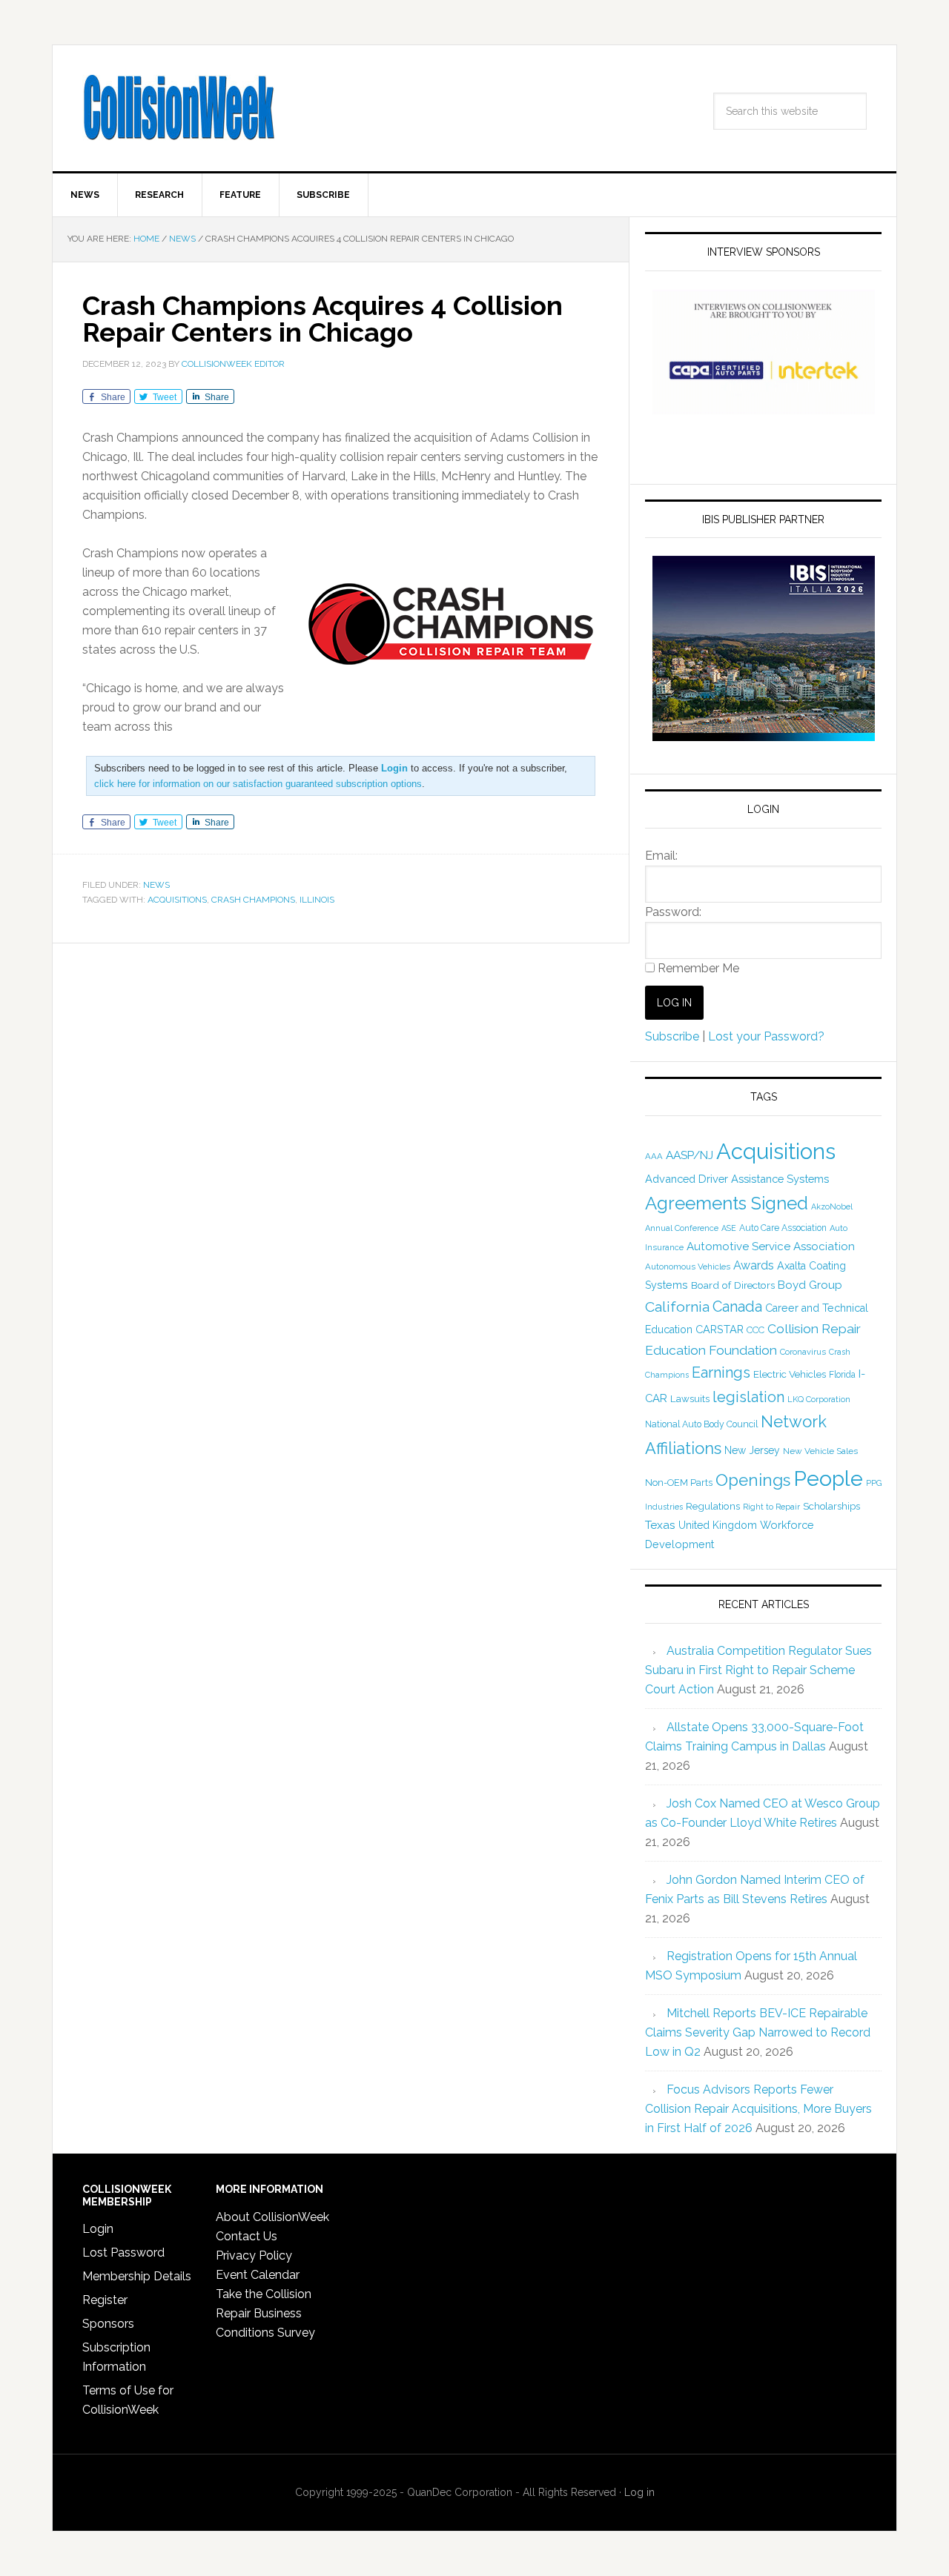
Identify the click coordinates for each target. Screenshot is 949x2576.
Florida (842, 1375)
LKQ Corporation (819, 1400)
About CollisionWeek (272, 2217)
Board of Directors (733, 1285)
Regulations (713, 1506)
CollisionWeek (179, 108)
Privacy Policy (254, 2255)
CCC (755, 1330)
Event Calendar (258, 2275)
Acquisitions (177, 900)
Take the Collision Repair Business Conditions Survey (265, 2313)
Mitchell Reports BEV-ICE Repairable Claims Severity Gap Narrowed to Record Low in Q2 (758, 2032)
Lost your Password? (766, 1036)
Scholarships (831, 1506)
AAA (654, 1156)
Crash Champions (253, 900)
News (156, 885)
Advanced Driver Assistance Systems (737, 1179)
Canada (737, 1307)
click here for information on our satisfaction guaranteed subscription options (258, 784)
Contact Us (247, 2236)
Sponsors (108, 2324)
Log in (639, 2492)
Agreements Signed (727, 1203)
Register (105, 2300)
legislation (748, 1397)
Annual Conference (682, 1228)
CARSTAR (720, 1329)
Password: (673, 912)
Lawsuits (690, 1398)
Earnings (721, 1372)
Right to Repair (771, 1507)
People (828, 1478)
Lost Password (123, 2253)
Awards (754, 1265)
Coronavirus (803, 1352)
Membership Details (137, 2276)
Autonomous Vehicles (688, 1267)
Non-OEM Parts (679, 1483)
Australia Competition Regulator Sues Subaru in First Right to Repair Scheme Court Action (758, 1670)
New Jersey (752, 1450)
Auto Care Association (783, 1228)
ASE (729, 1228)
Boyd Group (810, 1285)
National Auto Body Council (701, 1424)
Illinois (317, 900)
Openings (753, 1480)
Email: (661, 856)
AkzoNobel (832, 1206)
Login (98, 2229)
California (677, 1307)
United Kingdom (718, 1525)
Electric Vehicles (790, 1374)
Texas (660, 1525)
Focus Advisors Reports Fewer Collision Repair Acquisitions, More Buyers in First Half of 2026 (758, 2109)
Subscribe (672, 1036)
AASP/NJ (690, 1155)
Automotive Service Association (771, 1246)
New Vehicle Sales (820, 1451)
